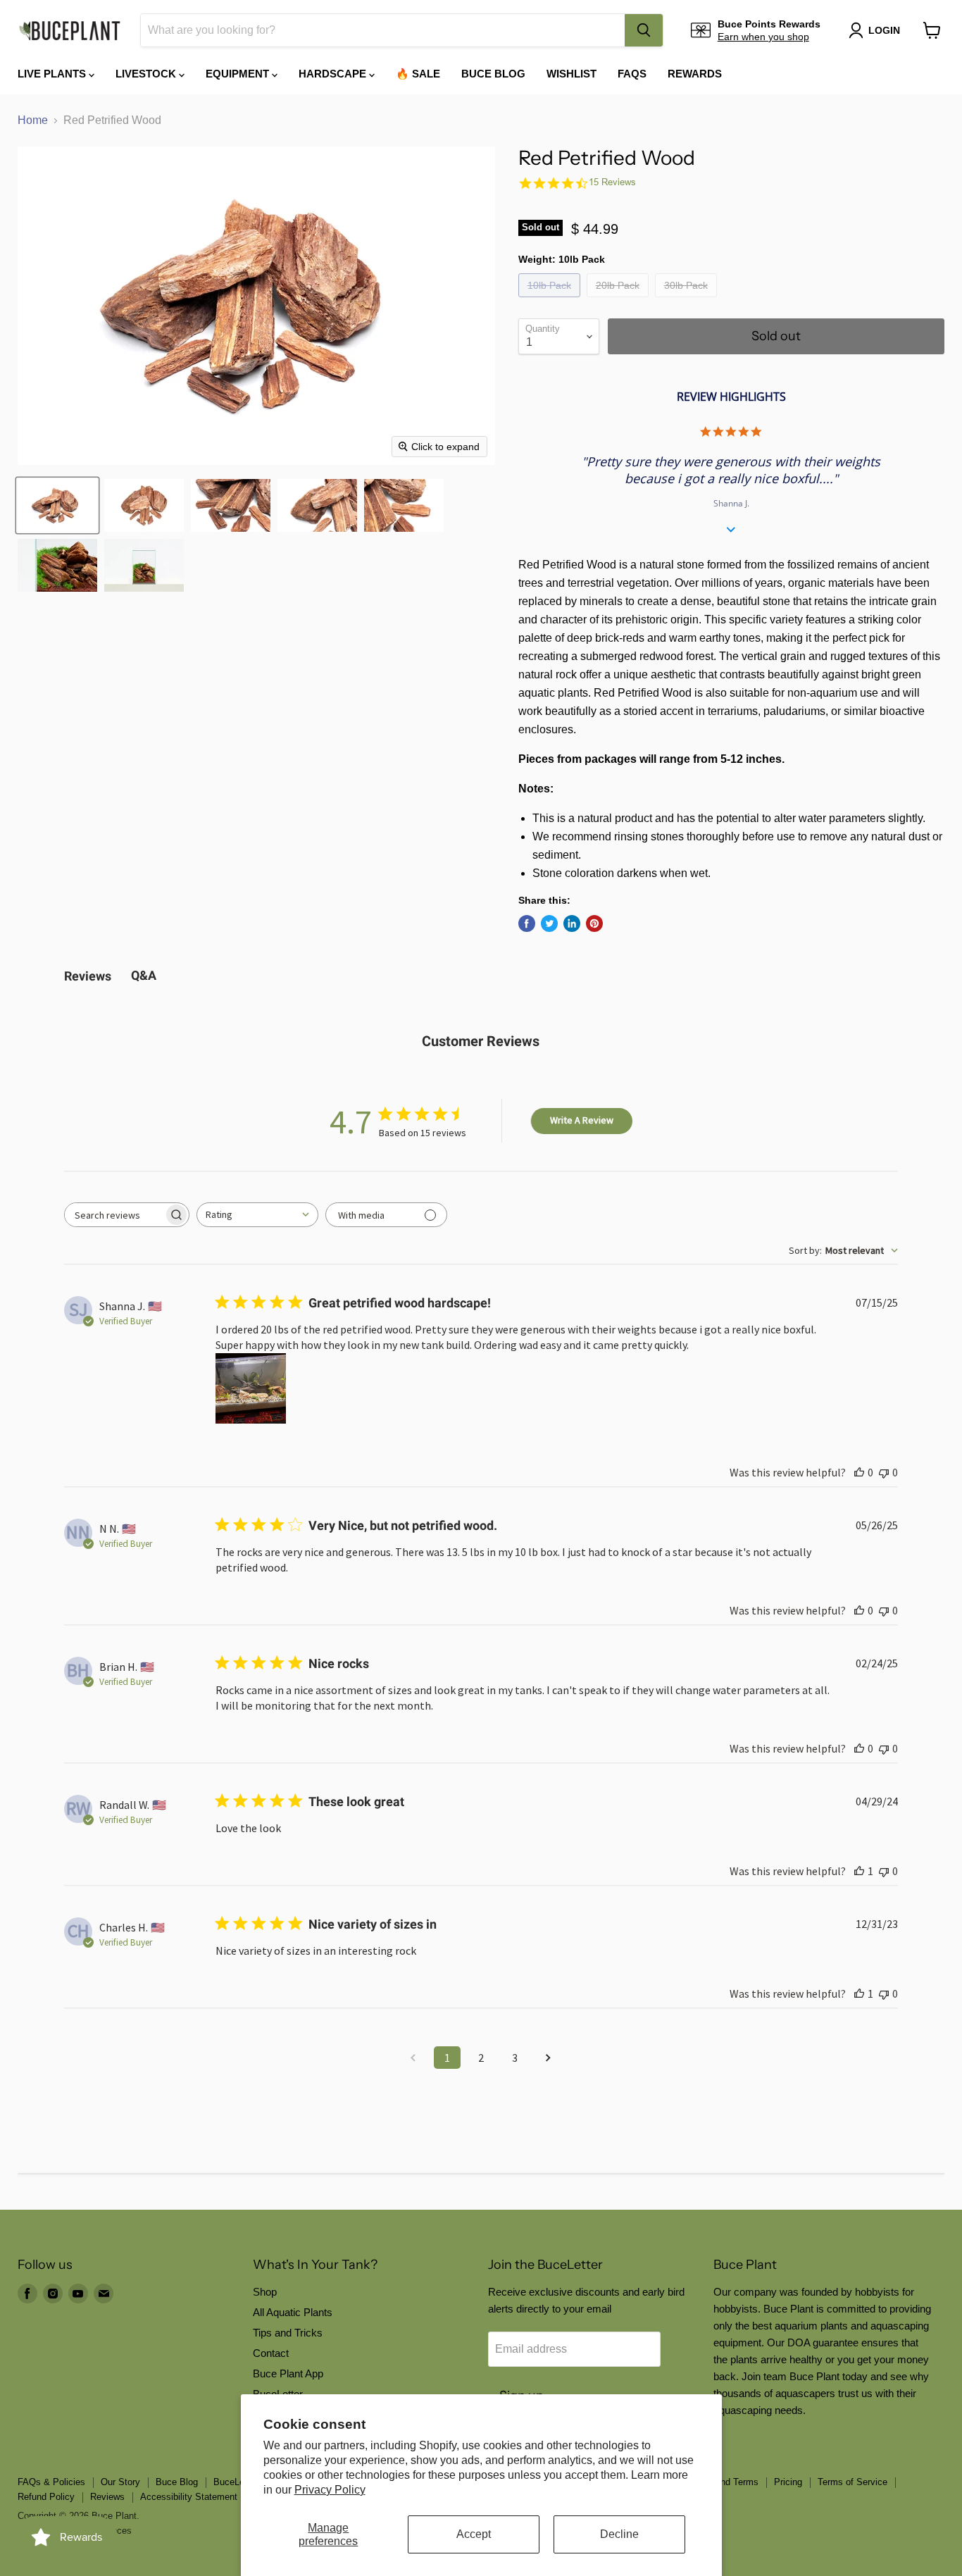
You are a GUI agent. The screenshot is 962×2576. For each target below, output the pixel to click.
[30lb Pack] (688, 300)
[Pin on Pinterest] (594, 923)
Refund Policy (46, 2497)
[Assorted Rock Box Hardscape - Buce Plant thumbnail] (57, 505)
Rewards (695, 74)
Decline (619, 2534)
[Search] (644, 30)
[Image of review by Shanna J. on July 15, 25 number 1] (251, 1388)
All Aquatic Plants (293, 2312)
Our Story (120, 2482)
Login (884, 30)
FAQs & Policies (51, 2482)
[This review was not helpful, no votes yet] (884, 1472)
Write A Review (582, 1120)
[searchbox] (114, 1215)
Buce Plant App (288, 2373)
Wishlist (571, 74)
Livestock (147, 74)
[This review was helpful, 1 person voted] (859, 1871)
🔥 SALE (418, 74)
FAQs (632, 74)
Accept (474, 2534)
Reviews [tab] (88, 976)
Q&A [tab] (144, 975)
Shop (265, 2292)
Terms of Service (852, 2482)
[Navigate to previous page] (413, 2058)
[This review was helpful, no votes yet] (859, 1472)
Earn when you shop (763, 37)
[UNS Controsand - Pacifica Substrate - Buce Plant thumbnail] (57, 565)
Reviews (107, 2497)
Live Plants (53, 74)
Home (33, 120)
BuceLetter (236, 2482)
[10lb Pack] (551, 300)
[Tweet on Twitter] (549, 923)
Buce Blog (493, 74)
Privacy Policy (330, 2490)
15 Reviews (612, 182)
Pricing (788, 2482)
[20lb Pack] (619, 300)
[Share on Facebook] (527, 923)
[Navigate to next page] (549, 2058)
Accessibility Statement (189, 2497)
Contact (271, 2353)
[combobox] (383, 30)
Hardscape (334, 74)
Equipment (239, 74)
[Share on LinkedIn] (572, 923)
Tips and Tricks (288, 2333)
